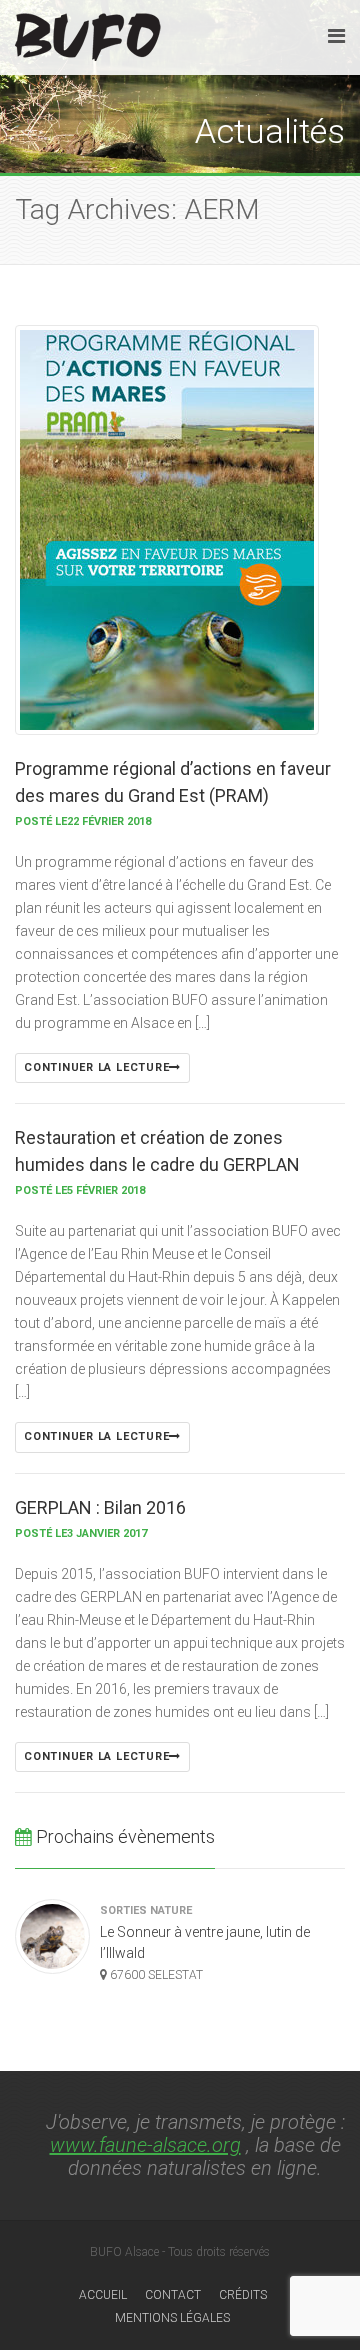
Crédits (243, 2295)
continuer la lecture (96, 1067)
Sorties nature (146, 1910)
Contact (173, 2295)
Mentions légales (172, 2318)
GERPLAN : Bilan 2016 (100, 1507)
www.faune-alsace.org (145, 2145)
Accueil (103, 2295)
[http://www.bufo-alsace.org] (88, 33)
